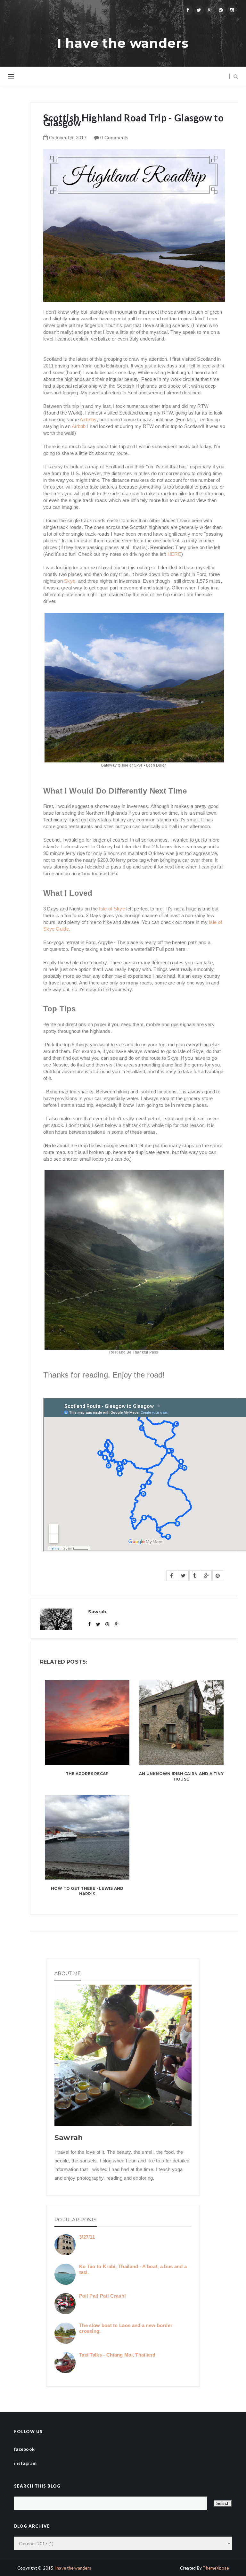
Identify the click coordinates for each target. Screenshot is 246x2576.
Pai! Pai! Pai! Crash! (102, 2296)
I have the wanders (123, 43)
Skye (70, 581)
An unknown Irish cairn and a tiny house (181, 1776)
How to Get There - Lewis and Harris (87, 1891)
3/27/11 (87, 2237)
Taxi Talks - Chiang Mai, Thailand (117, 2355)
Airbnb (79, 426)
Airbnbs (88, 420)
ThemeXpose (216, 2568)
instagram (25, 2463)
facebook (24, 2449)
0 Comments (114, 138)
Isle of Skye (112, 909)
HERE (174, 554)
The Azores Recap (87, 1774)
